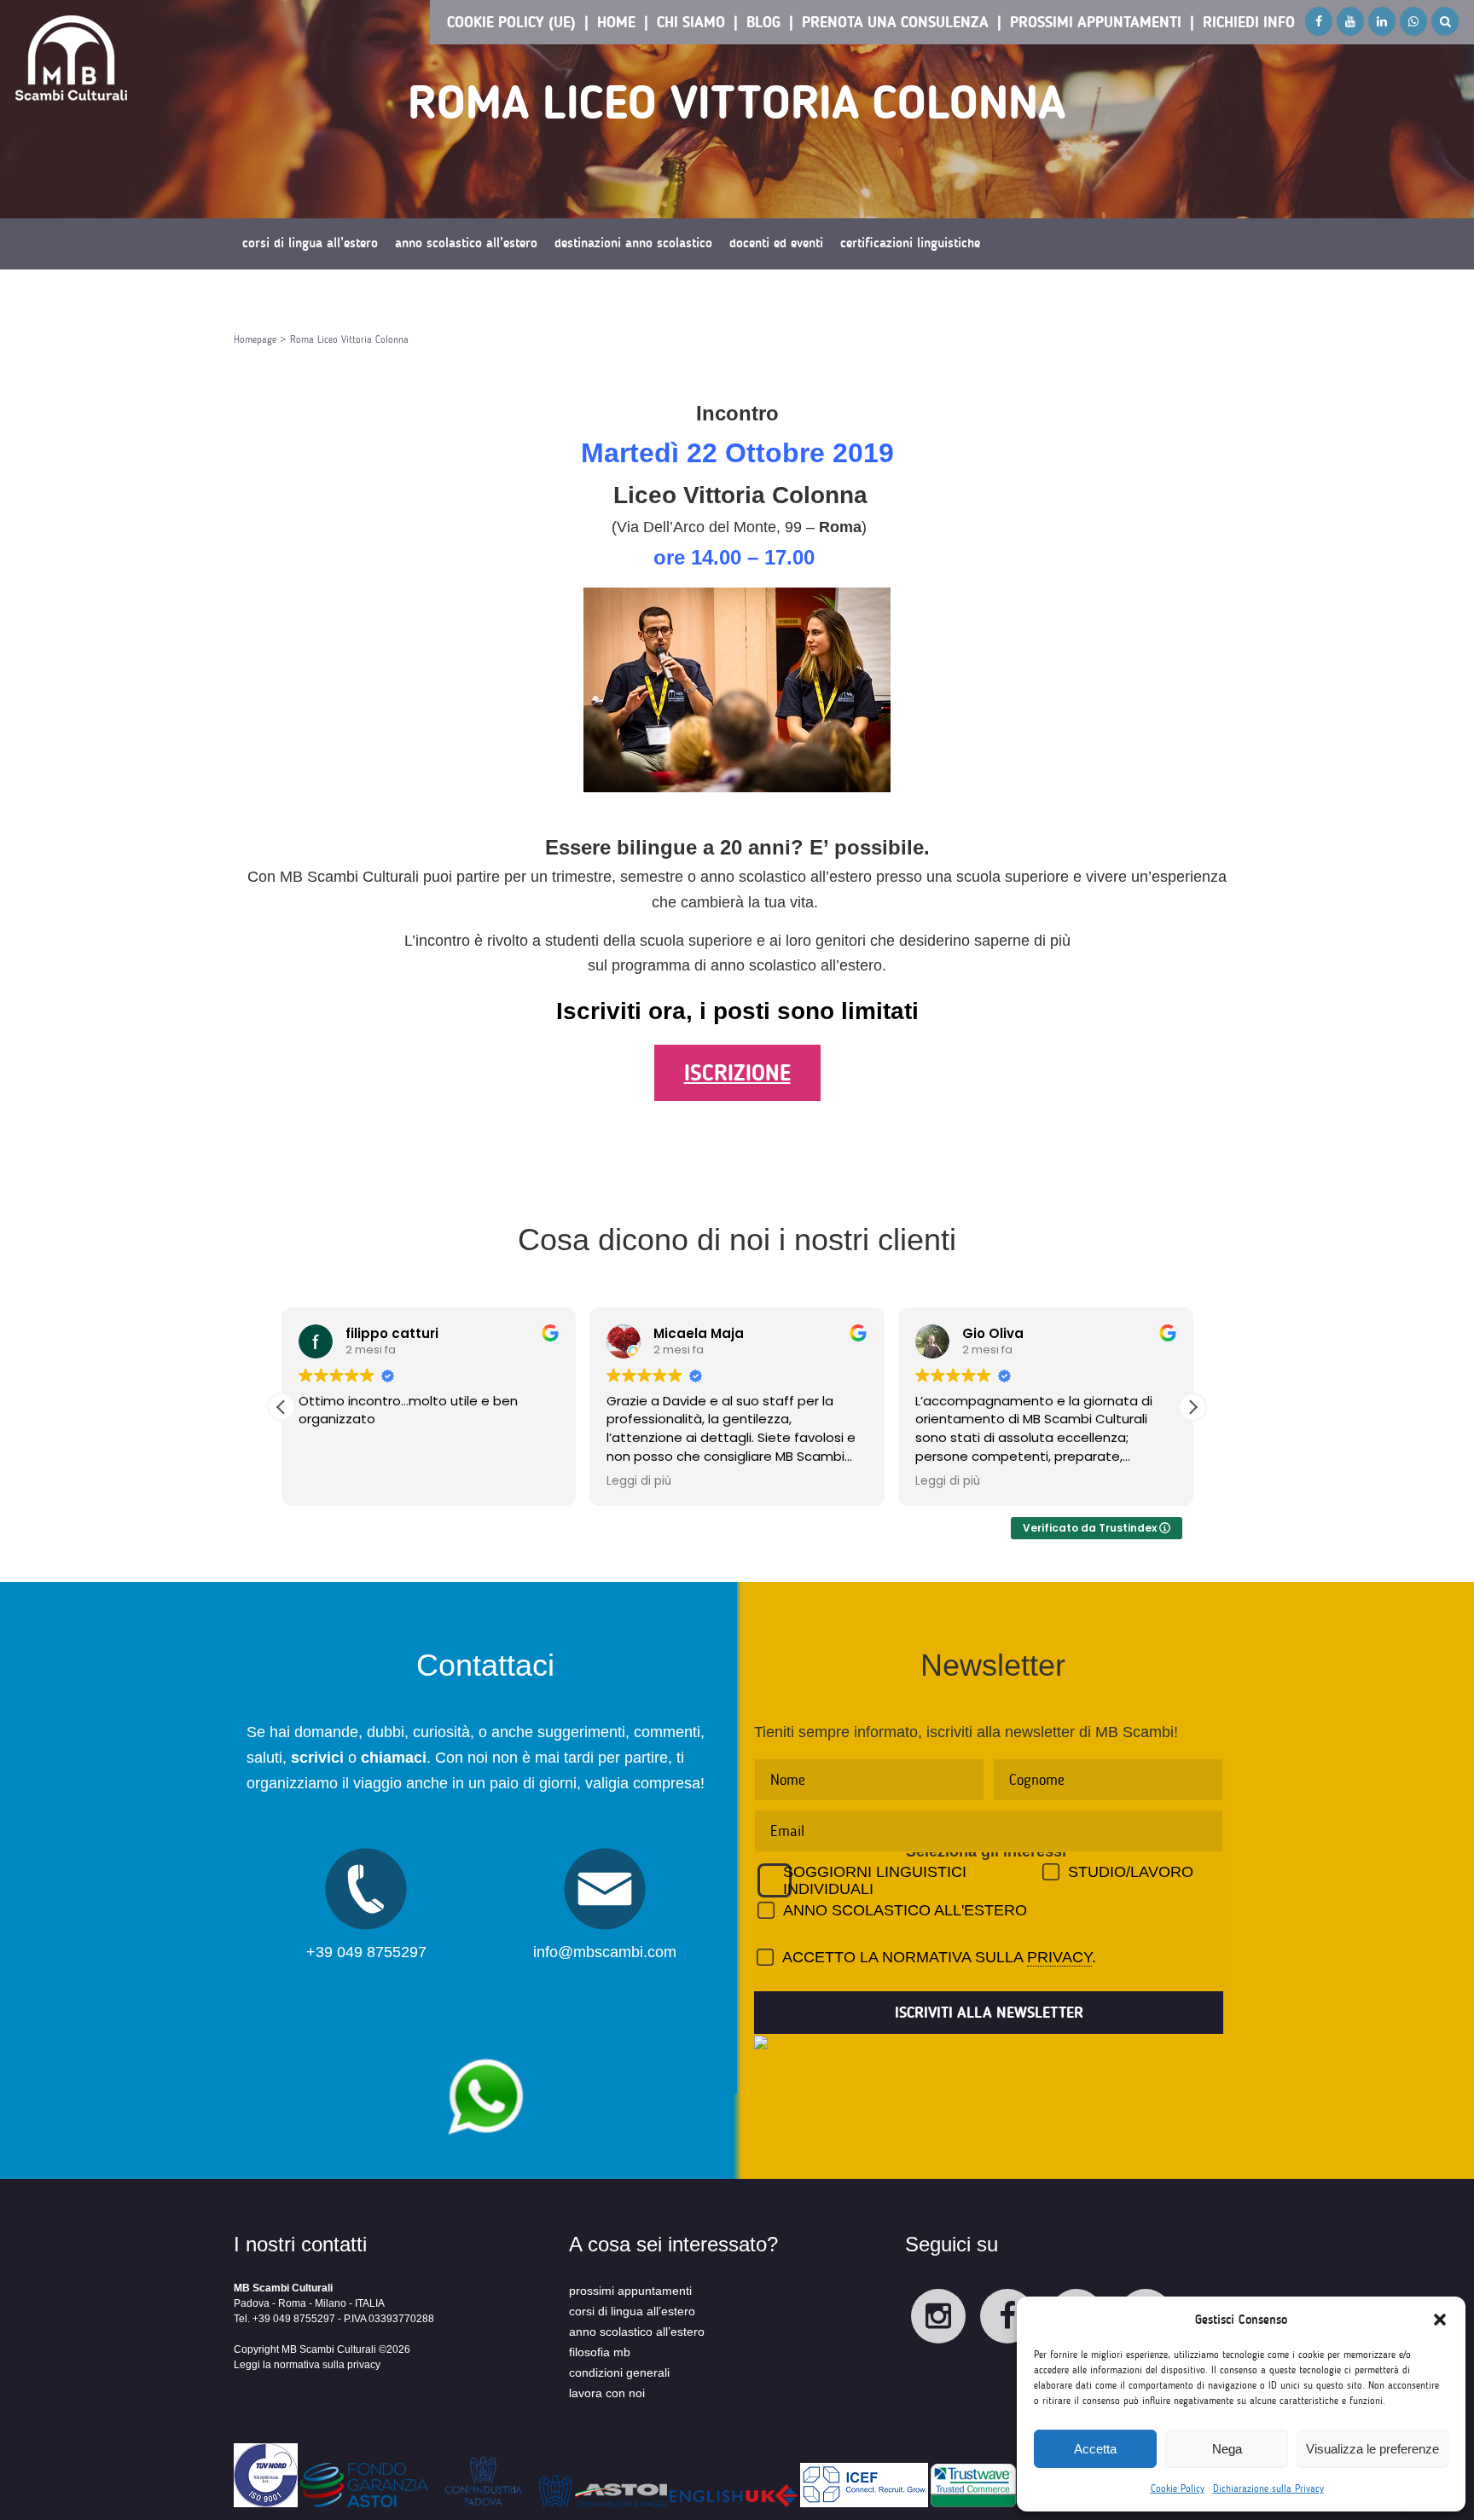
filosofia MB (600, 2352)
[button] (1440, 2320)
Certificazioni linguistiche (910, 243)
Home (616, 22)
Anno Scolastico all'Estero (905, 1910)
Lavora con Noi (607, 2393)
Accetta (1095, 2449)
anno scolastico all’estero (637, 2332)
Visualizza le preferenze (1372, 2449)
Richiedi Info (1249, 22)
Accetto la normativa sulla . (939, 1957)
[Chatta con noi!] (485, 2050)
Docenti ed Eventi (776, 243)
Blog (763, 22)
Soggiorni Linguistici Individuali (875, 1880)
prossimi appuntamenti (630, 2291)
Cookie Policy (1178, 2488)
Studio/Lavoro (1131, 1872)
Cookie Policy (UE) (511, 22)
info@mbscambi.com (605, 1952)
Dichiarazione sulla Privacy (1268, 2488)
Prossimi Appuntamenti (1096, 22)
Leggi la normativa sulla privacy (307, 2365)
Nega (1227, 2449)
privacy (1059, 1957)
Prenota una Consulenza (895, 22)
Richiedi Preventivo (293, 294)
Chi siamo (691, 22)
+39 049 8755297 (366, 1952)
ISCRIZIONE (737, 1073)
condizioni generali (619, 2372)
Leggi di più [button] (639, 1481)
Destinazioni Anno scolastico (633, 243)
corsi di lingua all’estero (632, 2311)
